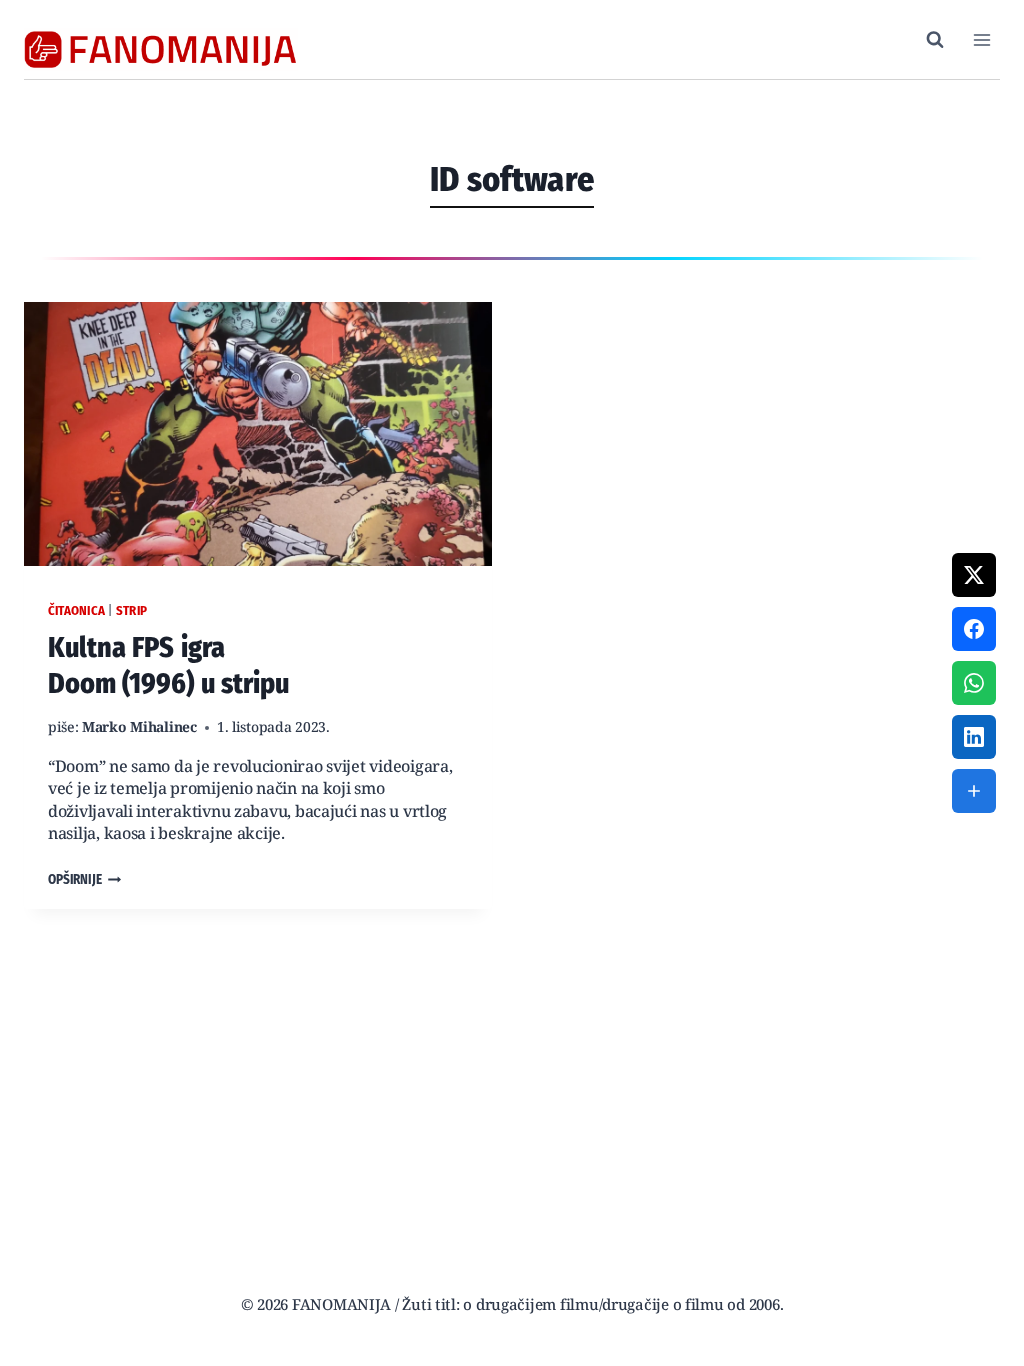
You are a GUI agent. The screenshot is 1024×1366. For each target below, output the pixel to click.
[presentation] (258, 433)
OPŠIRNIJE (84, 880)
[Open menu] (981, 39)
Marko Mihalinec (139, 728)
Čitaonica (76, 610)
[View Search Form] (935, 40)
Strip (131, 610)
